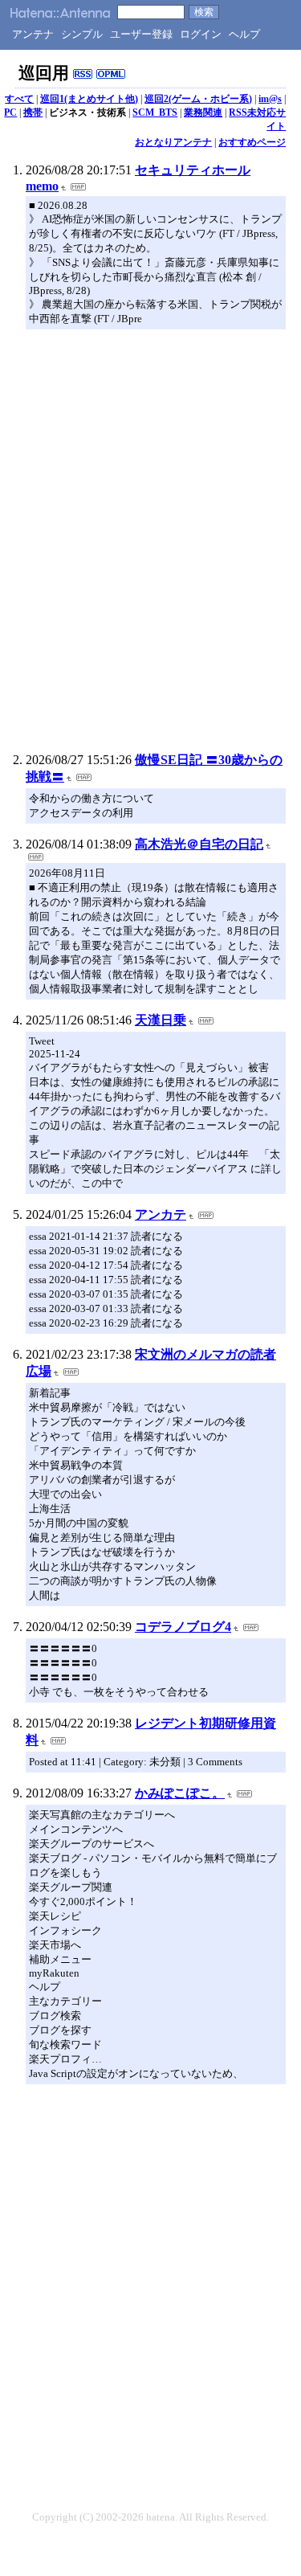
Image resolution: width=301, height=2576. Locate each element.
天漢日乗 (161, 1020)
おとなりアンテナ (173, 142)
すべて (19, 99)
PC (10, 112)
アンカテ (161, 1214)
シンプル (82, 34)
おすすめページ (252, 142)
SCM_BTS (155, 112)
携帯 (33, 112)
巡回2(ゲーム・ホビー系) (198, 99)
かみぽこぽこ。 (180, 1793)
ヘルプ (244, 34)
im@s (270, 99)
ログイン (201, 34)
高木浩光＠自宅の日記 (199, 844)
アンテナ (33, 34)
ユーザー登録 (141, 34)
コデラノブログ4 (183, 1627)
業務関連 (203, 112)
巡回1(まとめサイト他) (89, 99)
